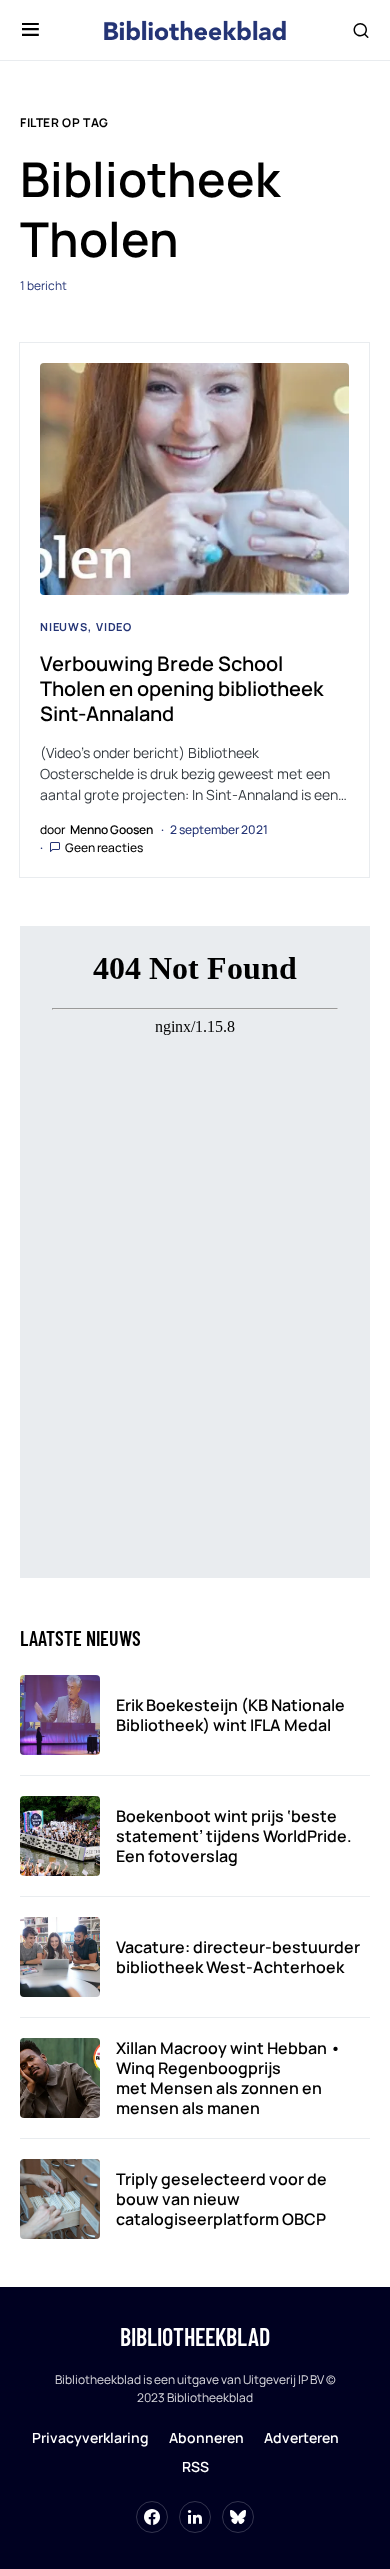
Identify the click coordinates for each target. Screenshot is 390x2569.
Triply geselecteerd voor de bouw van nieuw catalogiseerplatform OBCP (221, 2199)
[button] (30, 30)
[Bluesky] (238, 2517)
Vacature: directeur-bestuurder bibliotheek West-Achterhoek (238, 1957)
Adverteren (301, 2437)
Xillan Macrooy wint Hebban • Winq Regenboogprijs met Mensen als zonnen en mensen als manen (228, 2078)
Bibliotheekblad (195, 2336)
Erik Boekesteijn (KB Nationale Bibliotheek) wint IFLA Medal (230, 1715)
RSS (195, 2466)
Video (114, 626)
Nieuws (64, 626)
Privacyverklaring (90, 2437)
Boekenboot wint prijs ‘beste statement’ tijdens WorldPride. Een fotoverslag (234, 1836)
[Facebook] (152, 2517)
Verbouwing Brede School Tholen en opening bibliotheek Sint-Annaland (181, 688)
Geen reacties (104, 847)
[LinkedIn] (195, 2517)
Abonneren (206, 2437)
